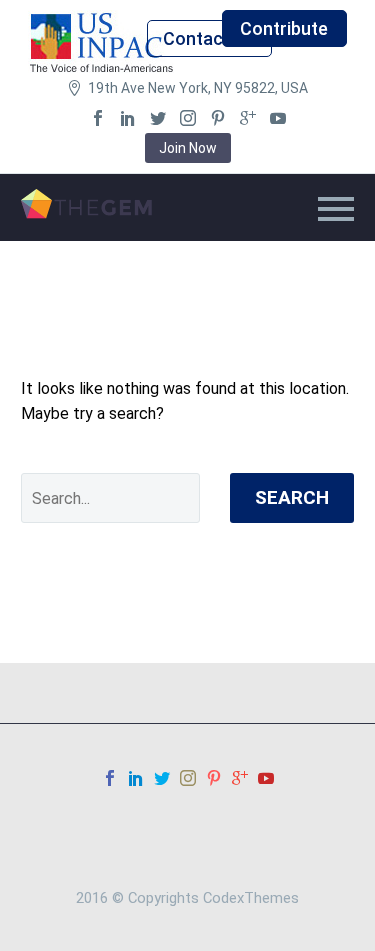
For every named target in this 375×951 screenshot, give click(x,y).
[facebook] (98, 118)
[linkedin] (128, 118)
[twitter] (158, 118)
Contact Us (209, 38)
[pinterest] (218, 118)
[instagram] (188, 118)
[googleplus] (248, 118)
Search (292, 497)
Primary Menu (336, 209)
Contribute (284, 28)
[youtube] (278, 118)
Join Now (188, 148)
